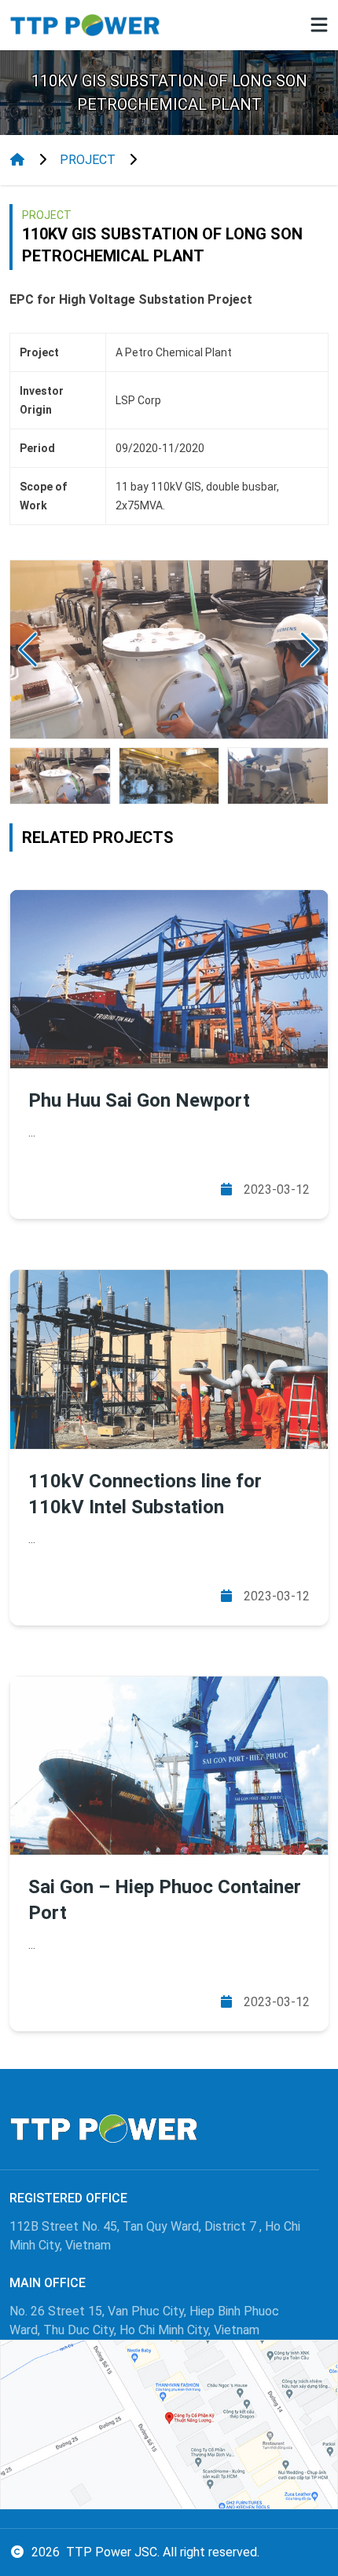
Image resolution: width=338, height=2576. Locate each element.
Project (88, 160)
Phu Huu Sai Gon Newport (139, 1100)
